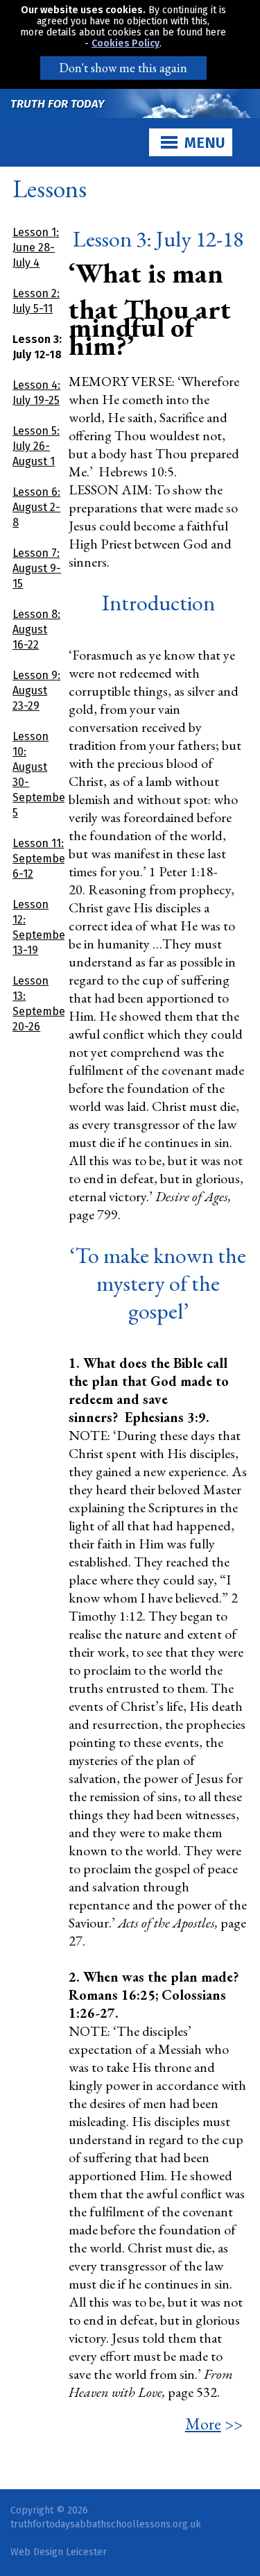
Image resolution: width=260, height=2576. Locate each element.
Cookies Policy (125, 43)
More (203, 2424)
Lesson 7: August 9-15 (37, 568)
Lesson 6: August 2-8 (36, 507)
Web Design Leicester (59, 2552)
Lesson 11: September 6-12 (41, 859)
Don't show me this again (123, 68)
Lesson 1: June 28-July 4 (36, 248)
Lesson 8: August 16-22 (36, 629)
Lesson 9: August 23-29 (36, 691)
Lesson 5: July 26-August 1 (36, 446)
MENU (205, 143)
